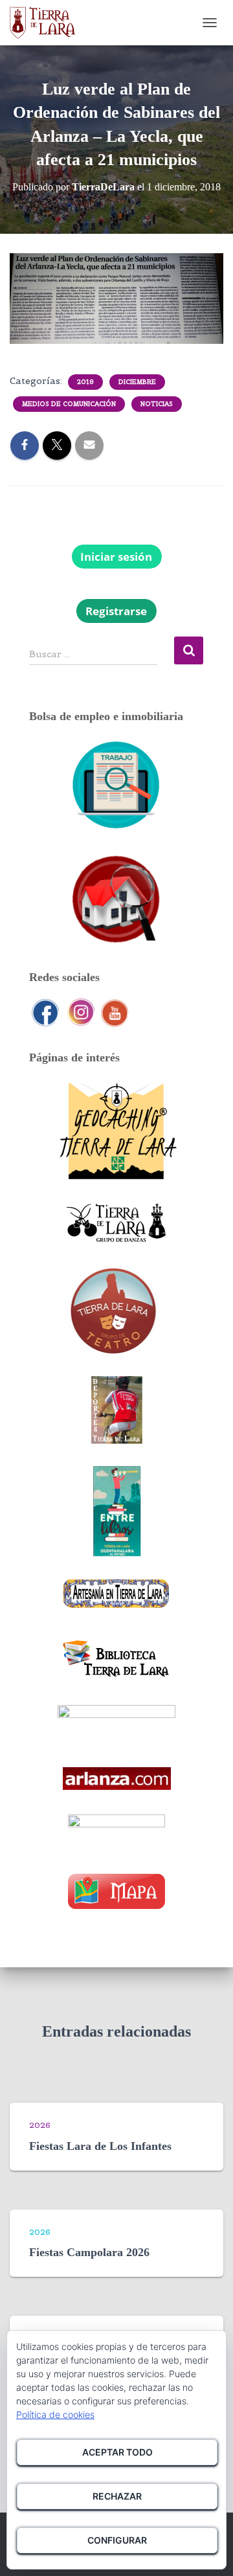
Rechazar (117, 2496)
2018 (85, 382)
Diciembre (137, 382)
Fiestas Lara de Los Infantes (100, 2146)
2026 (40, 2125)
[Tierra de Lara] (48, 23)
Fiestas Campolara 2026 (89, 2252)
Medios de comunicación (69, 404)
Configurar (117, 2540)
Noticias (157, 404)
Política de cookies (55, 2414)
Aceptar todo (117, 2452)
